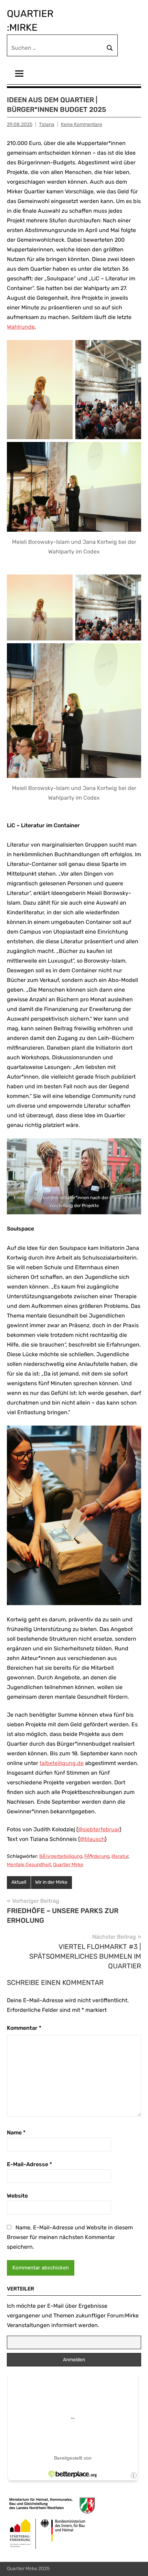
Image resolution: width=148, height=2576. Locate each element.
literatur (120, 1856)
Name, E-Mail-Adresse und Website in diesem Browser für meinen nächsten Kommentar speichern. (70, 2237)
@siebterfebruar (99, 1829)
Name (16, 2133)
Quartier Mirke (68, 1865)
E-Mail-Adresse (29, 2164)
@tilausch (92, 1839)
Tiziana (47, 124)
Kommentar (24, 2028)
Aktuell (19, 1882)
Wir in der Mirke (51, 1882)
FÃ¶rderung (97, 1856)
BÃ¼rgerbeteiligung (61, 1856)
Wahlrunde (21, 327)
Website (17, 2196)
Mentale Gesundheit (29, 1865)
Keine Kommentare (82, 124)
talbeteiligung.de (62, 1763)
